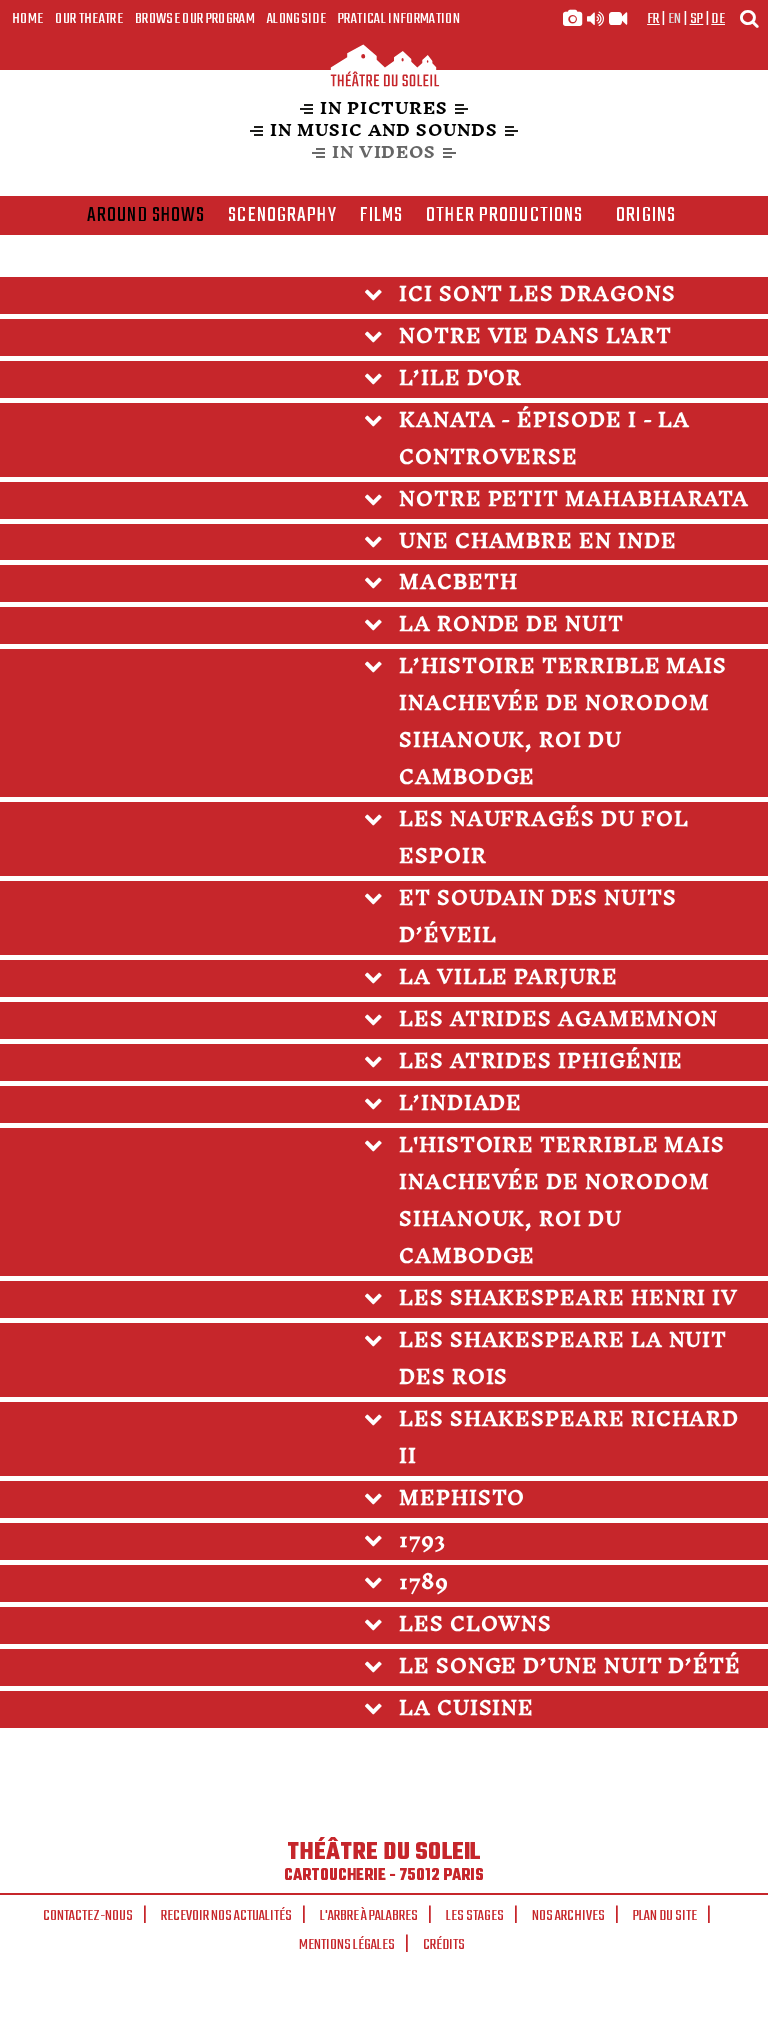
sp (697, 19)
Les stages (475, 1916)
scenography (282, 216)
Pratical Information (399, 19)
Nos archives (568, 1916)
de (718, 19)
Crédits (444, 1945)
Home (27, 19)
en (675, 19)
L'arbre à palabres (369, 1916)
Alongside (296, 19)
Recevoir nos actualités (226, 1916)
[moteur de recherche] (749, 18)
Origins (646, 216)
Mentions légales (347, 1945)
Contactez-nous (88, 1916)
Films (382, 216)
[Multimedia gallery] (595, 19)
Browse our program (195, 19)
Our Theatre (89, 19)
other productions (504, 216)
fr (653, 19)
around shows (146, 216)
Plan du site (665, 1916)
